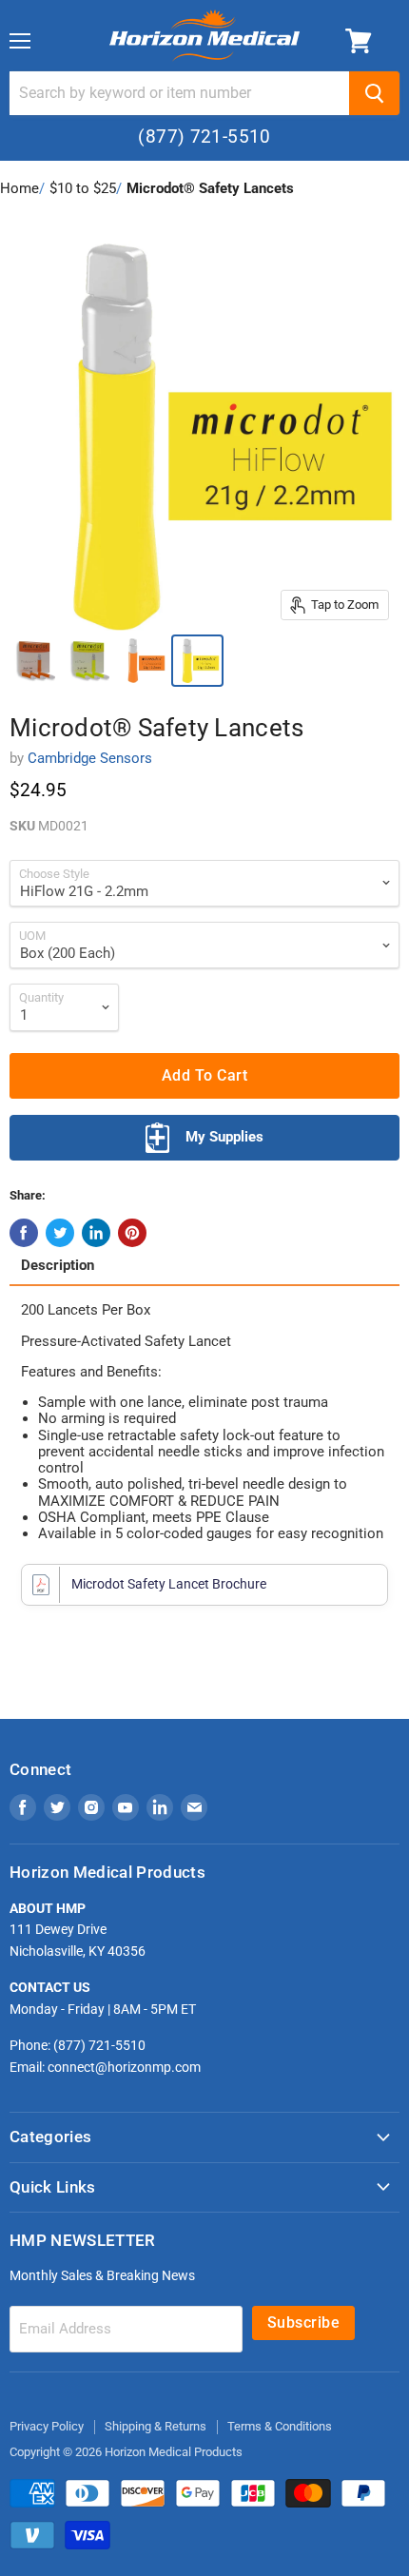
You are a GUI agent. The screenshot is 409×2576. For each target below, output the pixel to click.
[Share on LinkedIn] (96, 1233)
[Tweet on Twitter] (60, 1233)
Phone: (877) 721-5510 (78, 2045)
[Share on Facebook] (24, 1233)
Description (58, 1266)
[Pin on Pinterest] (132, 1233)
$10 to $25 (83, 188)
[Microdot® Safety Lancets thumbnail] (35, 661)
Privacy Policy (47, 2426)
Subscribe (303, 2322)
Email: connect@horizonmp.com (105, 2067)
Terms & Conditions (280, 2426)
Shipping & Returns (156, 2426)
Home (19, 188)
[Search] (374, 93)
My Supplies (224, 1137)
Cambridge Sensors (90, 758)
